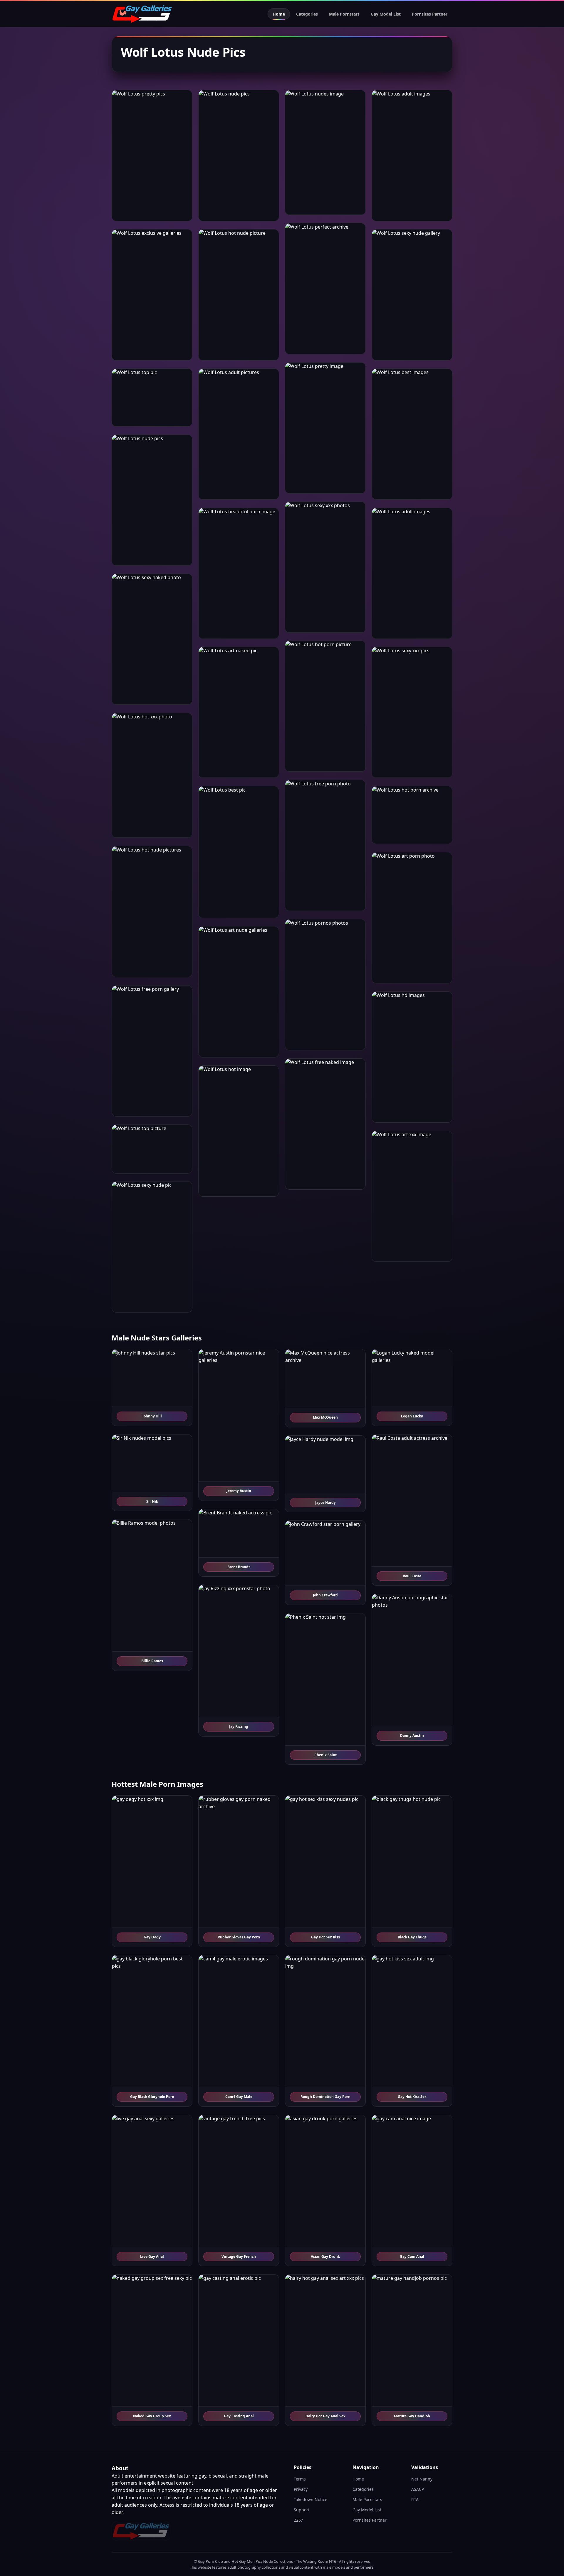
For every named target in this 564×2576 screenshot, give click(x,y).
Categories (307, 14)
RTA (415, 2499)
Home (279, 14)
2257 (298, 2520)
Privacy (301, 2489)
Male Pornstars (344, 14)
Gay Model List (386, 14)
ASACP (418, 2489)
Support (302, 2510)
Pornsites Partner (430, 14)
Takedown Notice (310, 2499)
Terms (300, 2479)
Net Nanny (422, 2479)
